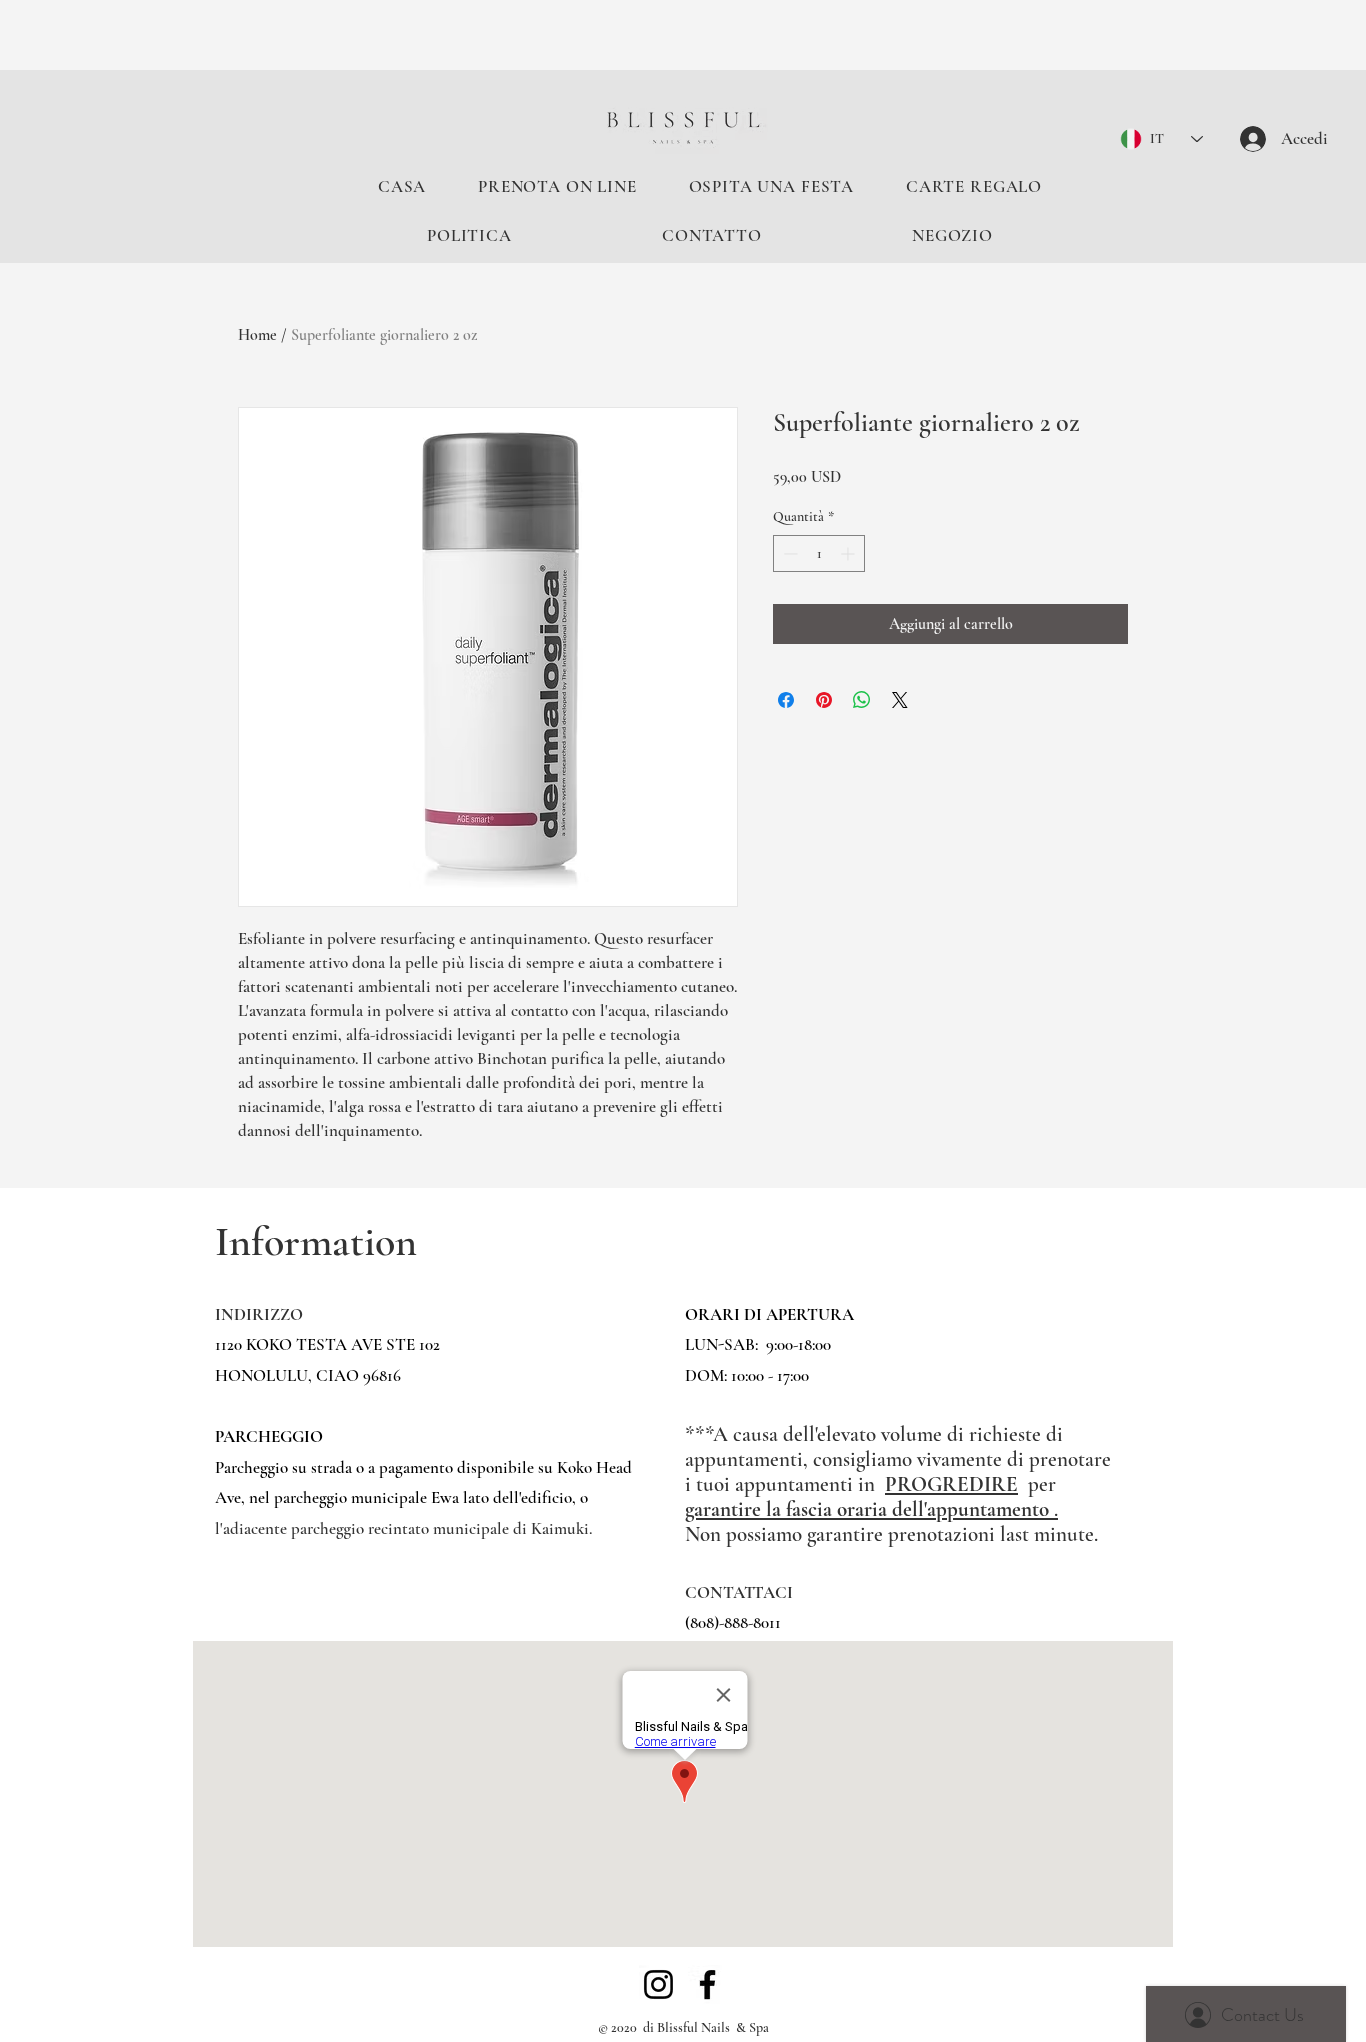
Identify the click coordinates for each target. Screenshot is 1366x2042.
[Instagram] (658, 1984)
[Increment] (849, 553)
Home (257, 335)
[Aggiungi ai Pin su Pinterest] (824, 700)
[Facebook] (707, 1984)
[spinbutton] (819, 553)
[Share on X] (900, 700)
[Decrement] (788, 553)
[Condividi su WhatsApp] (862, 700)
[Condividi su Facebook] (786, 700)
